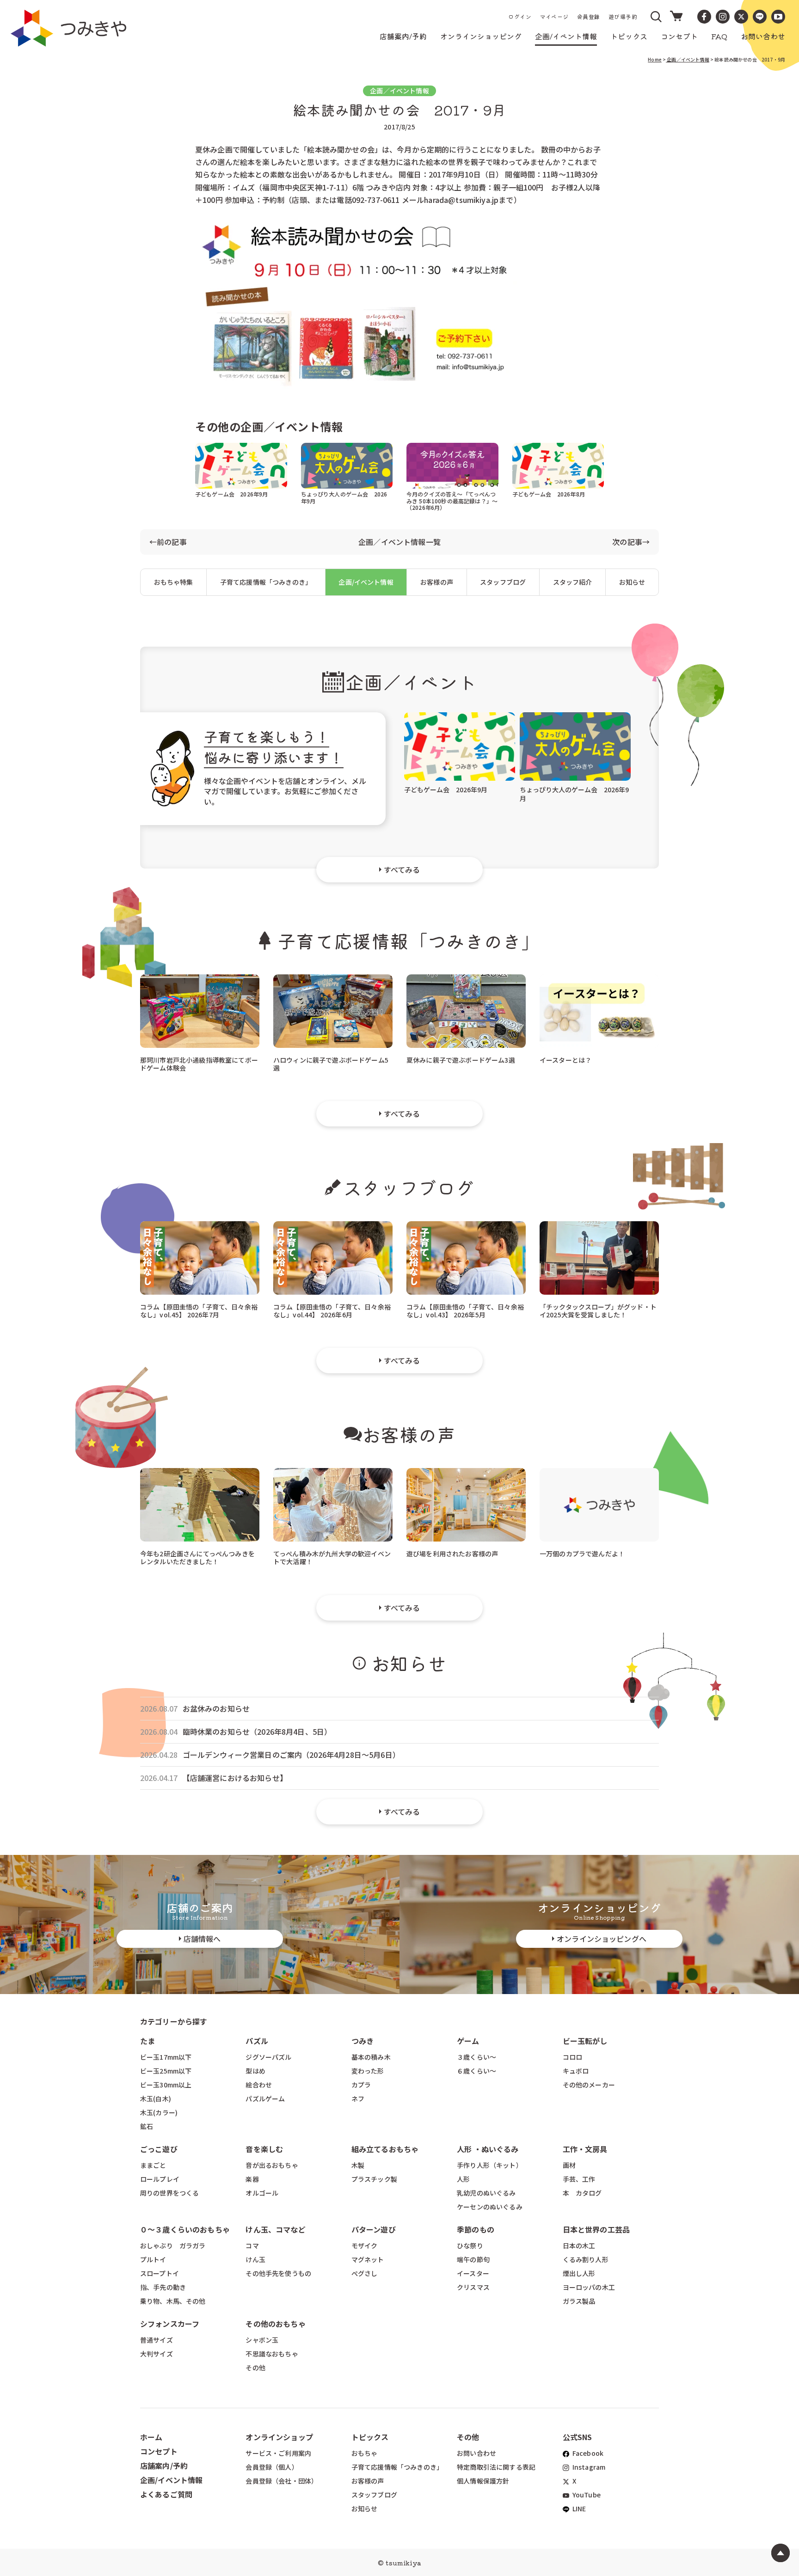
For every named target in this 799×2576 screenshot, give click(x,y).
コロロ (572, 2057)
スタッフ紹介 (573, 582)
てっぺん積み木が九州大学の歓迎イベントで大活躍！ (332, 1557)
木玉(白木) (156, 2099)
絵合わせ (259, 2085)
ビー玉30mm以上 (166, 2085)
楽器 (252, 2179)
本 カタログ (582, 2193)
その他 (255, 2368)
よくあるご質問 (166, 2494)
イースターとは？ (565, 1060)
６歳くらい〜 (476, 2071)
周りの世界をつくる (169, 2193)
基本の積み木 (371, 2057)
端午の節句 (473, 2259)
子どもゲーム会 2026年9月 (231, 494)
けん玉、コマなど (275, 2229)
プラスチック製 (374, 2179)
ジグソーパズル (268, 2057)
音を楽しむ (264, 2149)
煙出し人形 (579, 2273)
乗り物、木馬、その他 (173, 2301)
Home (655, 59)
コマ (252, 2246)
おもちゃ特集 (174, 582)
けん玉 (255, 2259)
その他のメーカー (589, 2085)
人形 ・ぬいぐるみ (488, 2149)
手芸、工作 (579, 2179)
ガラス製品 (579, 2301)
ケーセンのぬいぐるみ (490, 2207)
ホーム (151, 2437)
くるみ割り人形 (586, 2259)
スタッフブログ (503, 582)
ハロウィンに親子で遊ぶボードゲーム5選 (331, 1063)
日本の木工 (579, 2246)
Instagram (588, 2467)
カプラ (361, 2085)
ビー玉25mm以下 (166, 2071)
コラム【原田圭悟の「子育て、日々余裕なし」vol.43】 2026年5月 (465, 1310)
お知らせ (632, 582)
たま (148, 2041)
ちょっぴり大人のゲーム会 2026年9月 (344, 497)
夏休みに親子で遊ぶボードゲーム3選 (461, 1060)
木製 (358, 2165)
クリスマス (473, 2287)
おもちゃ (365, 2453)
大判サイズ (157, 2354)
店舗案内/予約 (164, 2466)
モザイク (365, 2246)
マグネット (368, 2259)
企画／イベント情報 (688, 59)
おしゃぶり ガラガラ (173, 2246)
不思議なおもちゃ (272, 2354)
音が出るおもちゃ (272, 2165)
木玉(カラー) (159, 2112)
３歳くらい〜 (476, 2057)
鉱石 (147, 2126)
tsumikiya (403, 2563)
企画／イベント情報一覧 (399, 542)
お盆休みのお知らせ (216, 1709)
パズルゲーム (265, 2099)
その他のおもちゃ (275, 2324)
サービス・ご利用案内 (278, 2453)
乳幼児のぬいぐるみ (486, 2193)
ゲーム (468, 2041)
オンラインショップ (279, 2437)
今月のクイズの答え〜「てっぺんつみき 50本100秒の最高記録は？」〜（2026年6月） (452, 500)
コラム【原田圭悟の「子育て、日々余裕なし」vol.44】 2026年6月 (332, 1310)
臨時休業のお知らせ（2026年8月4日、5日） (257, 1732)
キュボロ (576, 2071)
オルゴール (262, 2193)
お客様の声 (437, 582)
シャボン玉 (262, 2340)
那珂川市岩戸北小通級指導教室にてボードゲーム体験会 (199, 1063)
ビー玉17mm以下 (166, 2057)
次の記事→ (631, 542)
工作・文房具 (589, 2149)
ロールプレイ (160, 2179)
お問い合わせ (476, 2453)
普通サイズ (157, 2340)
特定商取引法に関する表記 (496, 2467)
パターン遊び (374, 2229)
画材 (569, 2165)
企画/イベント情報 (366, 582)
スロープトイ (160, 2273)
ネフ (358, 2099)
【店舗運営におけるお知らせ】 (235, 1778)
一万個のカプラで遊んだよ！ (582, 1554)
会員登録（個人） (272, 2467)
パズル (257, 2041)
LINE (579, 2509)
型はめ (255, 2071)
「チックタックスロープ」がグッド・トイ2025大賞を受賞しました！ (598, 1310)
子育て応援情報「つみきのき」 (266, 582)
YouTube (586, 2495)
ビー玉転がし (585, 2041)
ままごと (153, 2165)
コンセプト (159, 2451)
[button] (657, 17)
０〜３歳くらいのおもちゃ (185, 2229)
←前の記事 (168, 542)
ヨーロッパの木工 (589, 2287)
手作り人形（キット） (490, 2165)
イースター (473, 2273)
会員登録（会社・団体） (282, 2481)
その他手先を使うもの (278, 2273)
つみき (363, 2041)
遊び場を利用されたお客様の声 (452, 1554)
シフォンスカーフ (170, 2324)
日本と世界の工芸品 (596, 2229)
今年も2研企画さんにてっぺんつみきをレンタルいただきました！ (197, 1557)
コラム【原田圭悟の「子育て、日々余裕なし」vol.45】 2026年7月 (199, 1310)
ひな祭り (470, 2246)
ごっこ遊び (159, 2149)
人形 (463, 2179)
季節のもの (476, 2229)
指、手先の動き (163, 2287)
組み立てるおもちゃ (385, 2149)
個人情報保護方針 (483, 2481)
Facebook (587, 2453)
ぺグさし (365, 2273)
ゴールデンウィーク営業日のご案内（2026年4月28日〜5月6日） (291, 1755)
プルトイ (153, 2259)
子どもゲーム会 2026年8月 (549, 494)
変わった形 (368, 2071)
